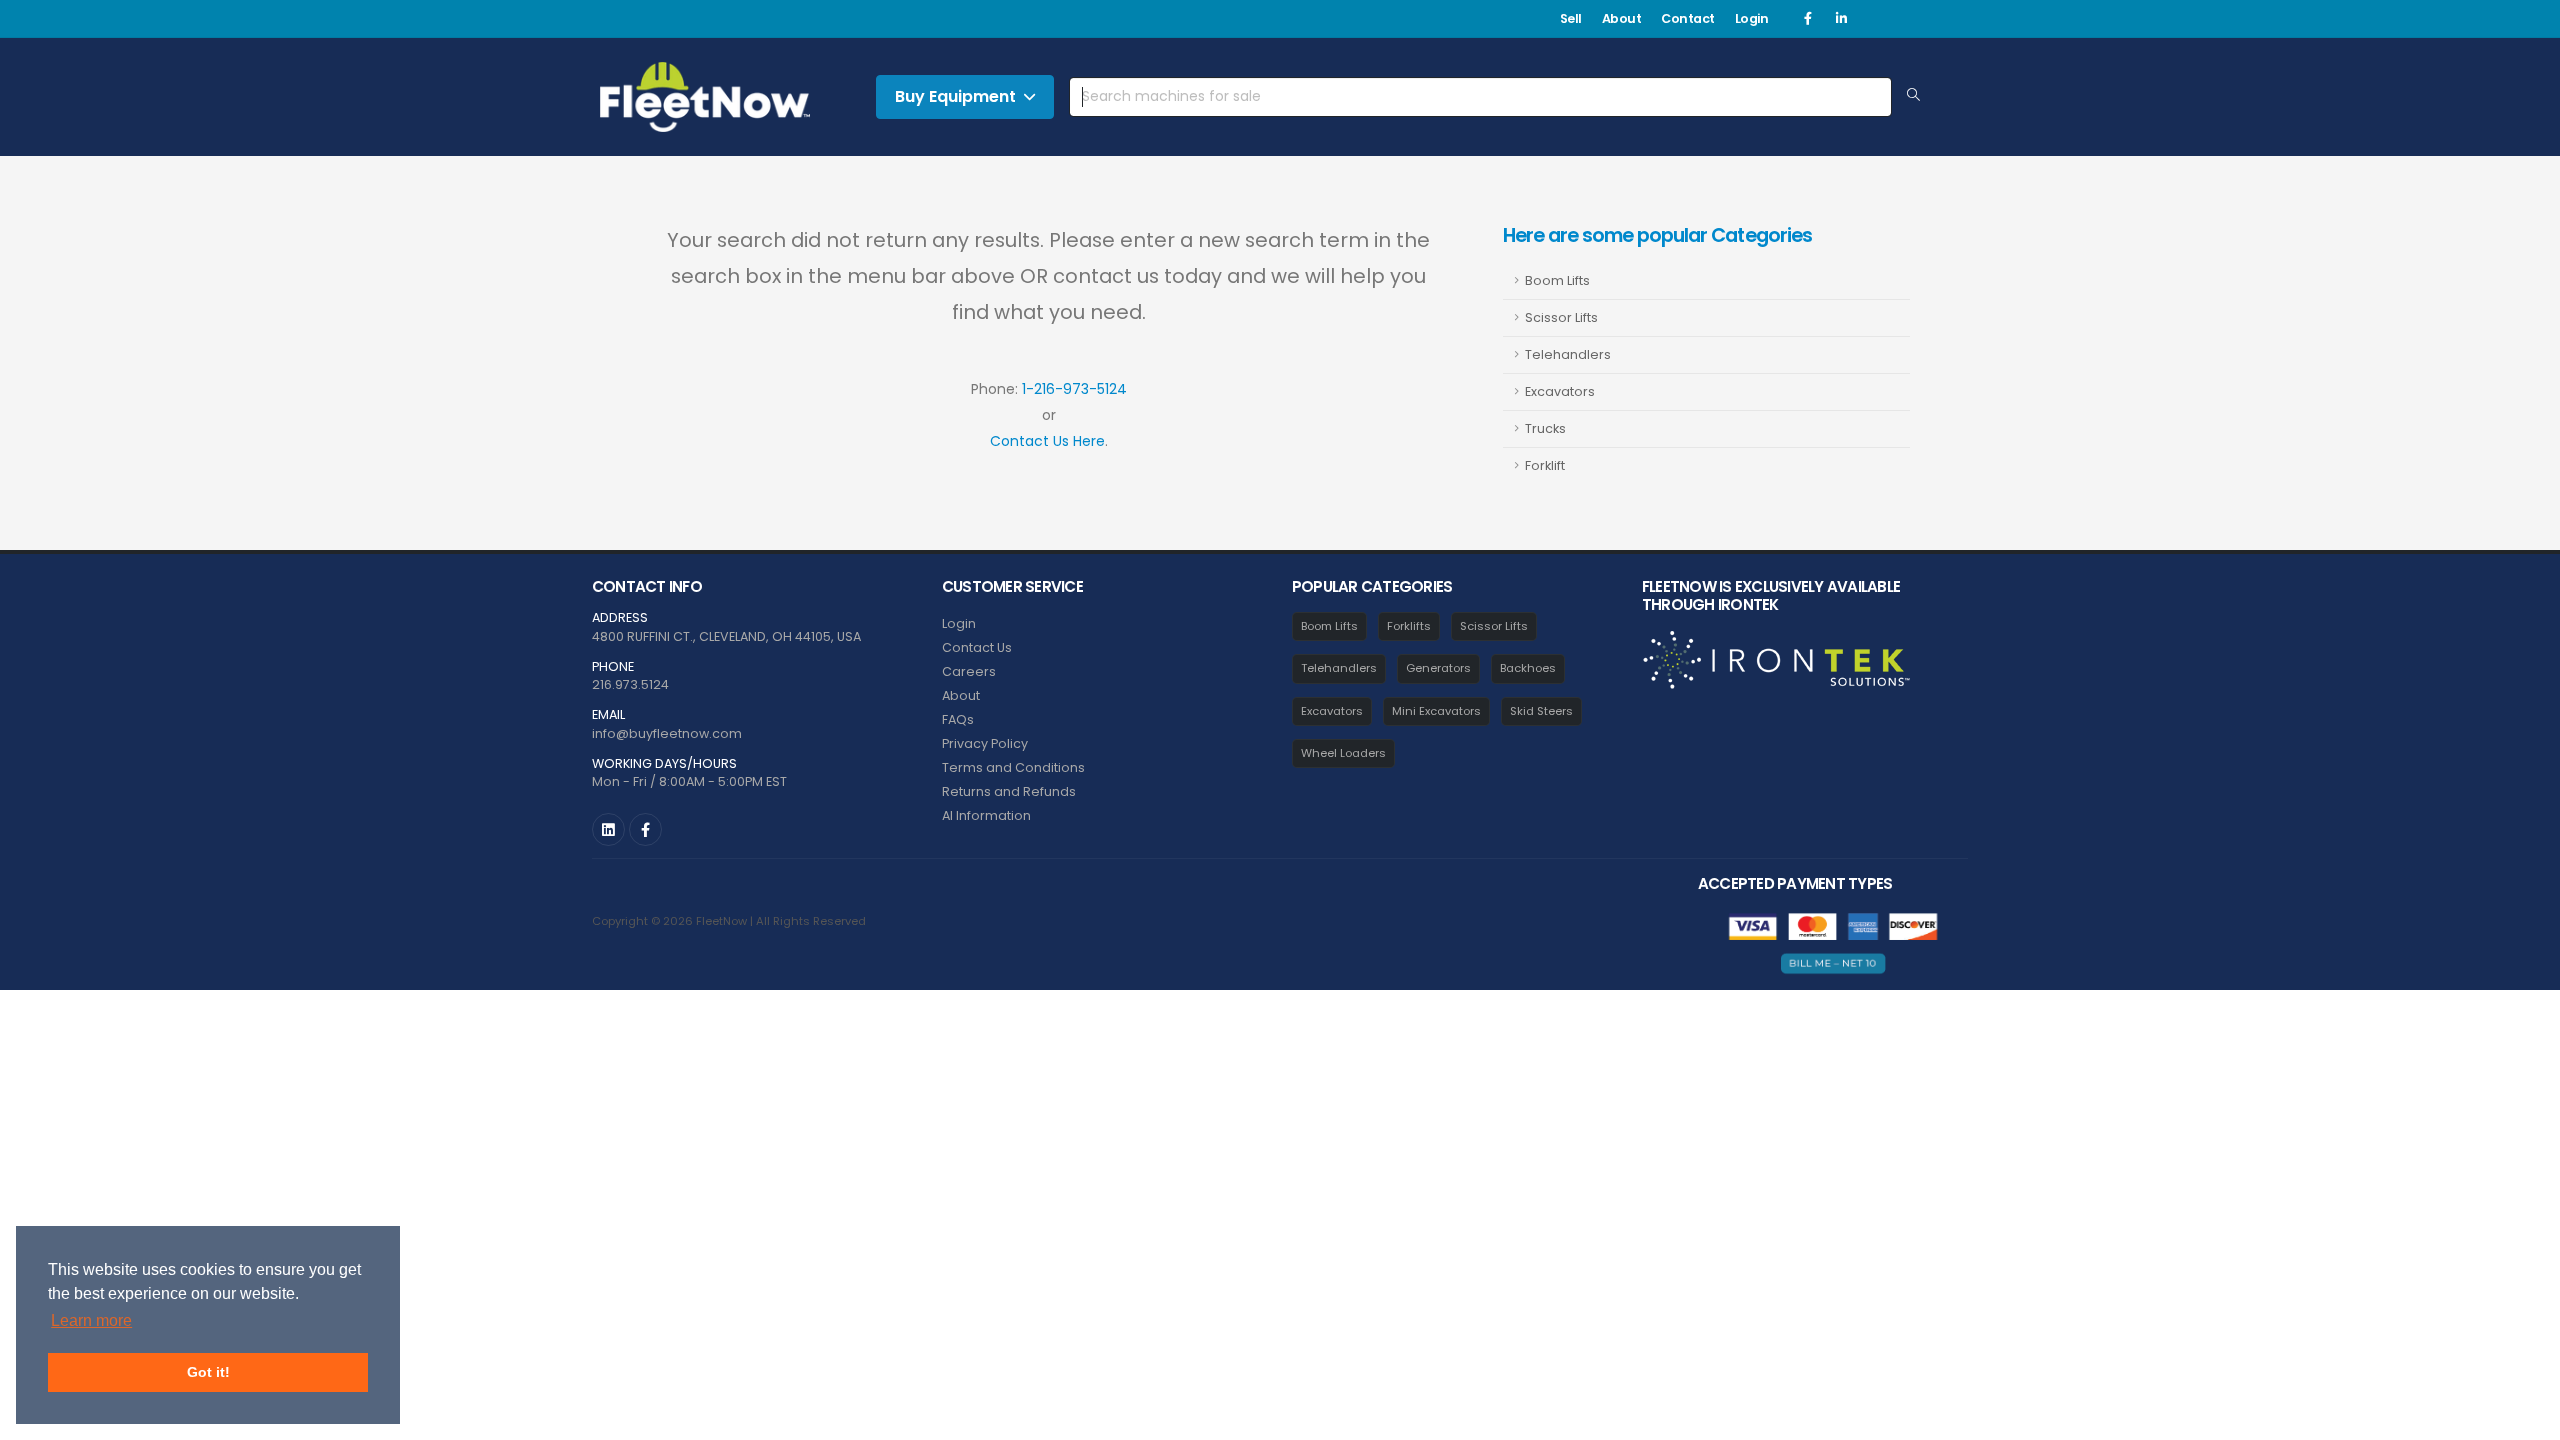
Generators (1438, 668)
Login (1752, 18)
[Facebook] (1808, 19)
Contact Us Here (1047, 441)
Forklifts (1409, 626)
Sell (1571, 18)
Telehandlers (1568, 354)
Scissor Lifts (1561, 317)
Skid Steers (1541, 711)
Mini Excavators (1436, 711)
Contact (1688, 18)
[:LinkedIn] (608, 829)
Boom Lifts (1557, 280)
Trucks (1545, 428)
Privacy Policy (985, 743)
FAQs (958, 719)
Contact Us (977, 647)
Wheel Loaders (1343, 753)
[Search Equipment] (1913, 96)
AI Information (986, 815)
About (1622, 18)
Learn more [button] (91, 1320)
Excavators (1560, 391)
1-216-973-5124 (1074, 389)
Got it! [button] (208, 1372)
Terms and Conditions (1013, 767)
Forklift (1545, 465)
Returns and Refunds (1009, 791)
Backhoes (1528, 668)
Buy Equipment (955, 96)
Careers (969, 671)
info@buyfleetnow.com (667, 733)
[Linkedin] (1841, 19)
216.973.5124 (630, 684)
